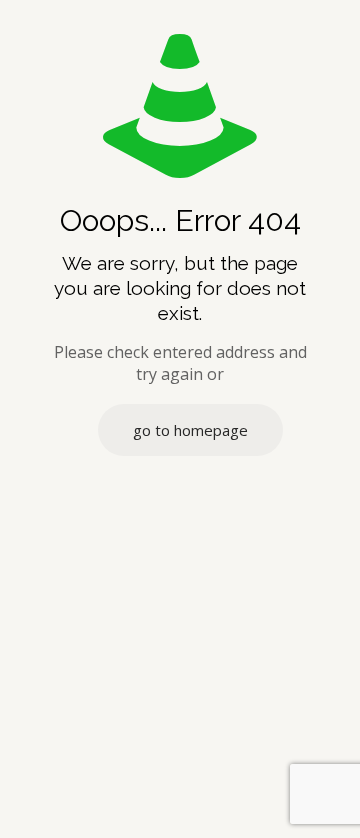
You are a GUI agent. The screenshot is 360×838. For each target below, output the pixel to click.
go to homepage (190, 430)
